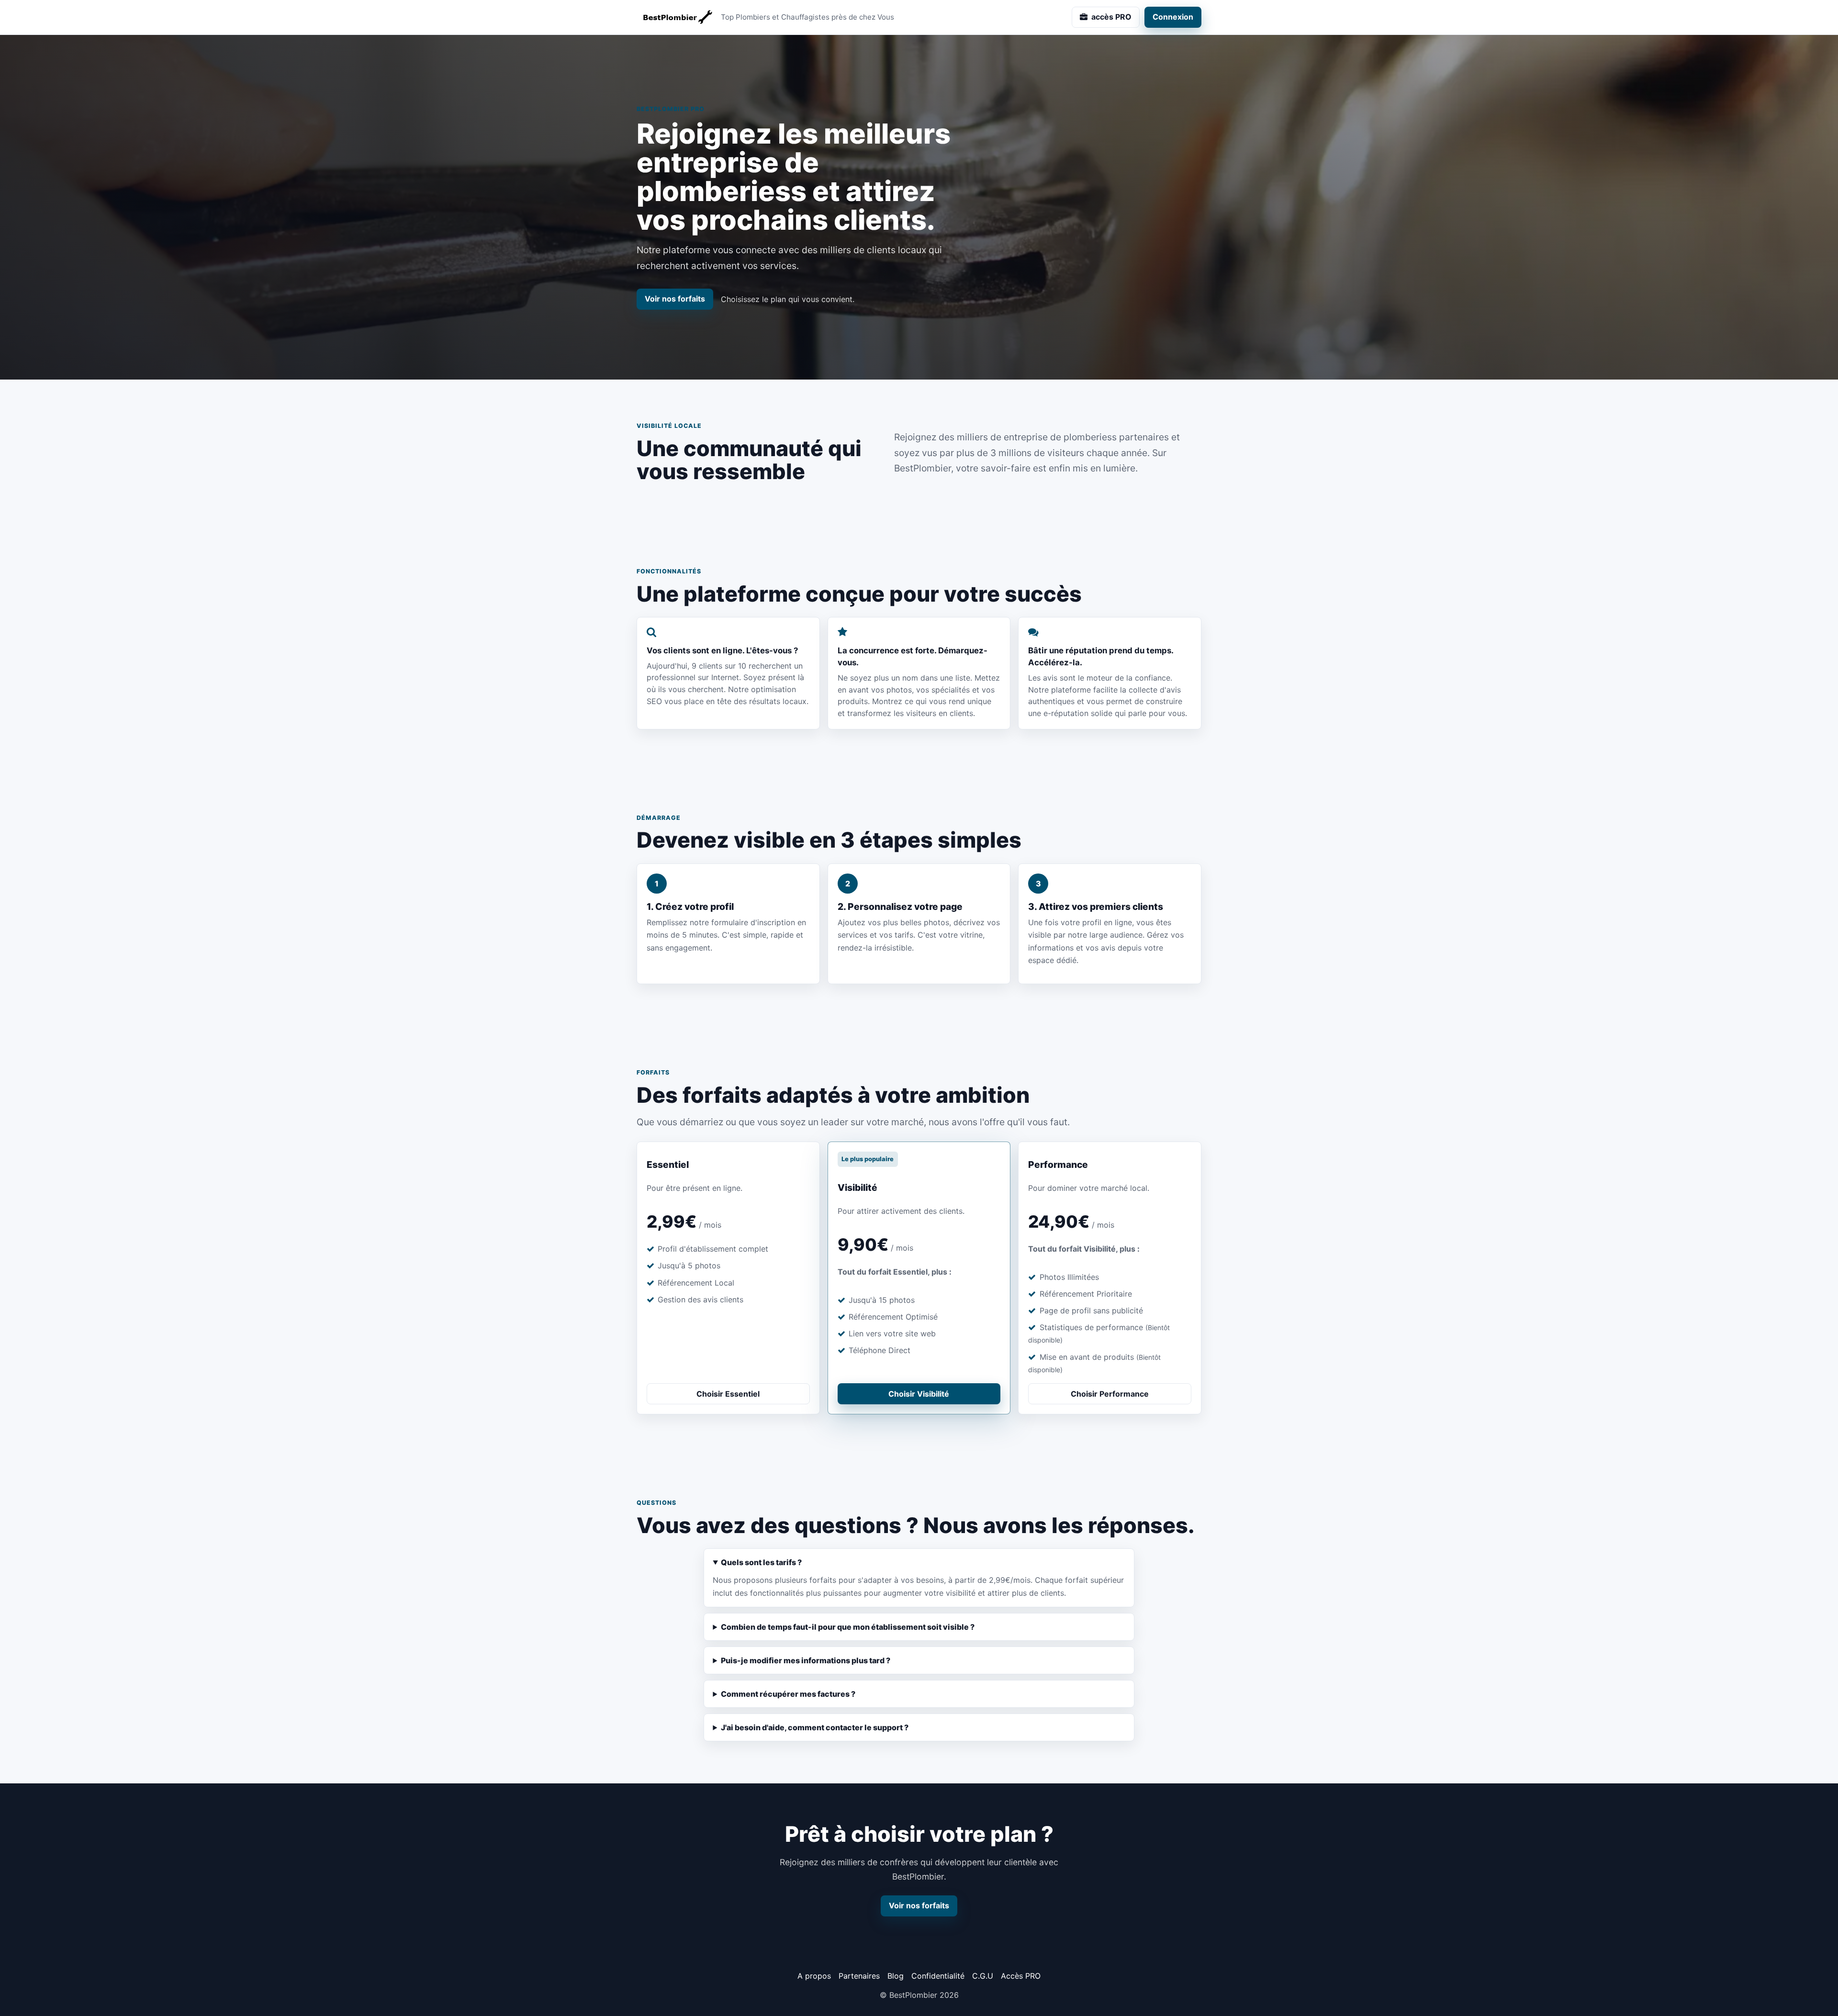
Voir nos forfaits (675, 299)
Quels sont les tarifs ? (761, 1562)
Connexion (1173, 17)
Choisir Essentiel (728, 1394)
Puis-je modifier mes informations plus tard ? (806, 1660)
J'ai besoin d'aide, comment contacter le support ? (815, 1727)
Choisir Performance (1110, 1394)
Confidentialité (938, 1976)
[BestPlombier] (675, 17)
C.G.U (983, 1976)
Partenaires (859, 1976)
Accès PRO (1021, 1976)
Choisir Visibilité (919, 1394)
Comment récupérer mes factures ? (788, 1694)
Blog (896, 1976)
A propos (814, 1976)
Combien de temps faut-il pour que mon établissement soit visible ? (848, 1627)
